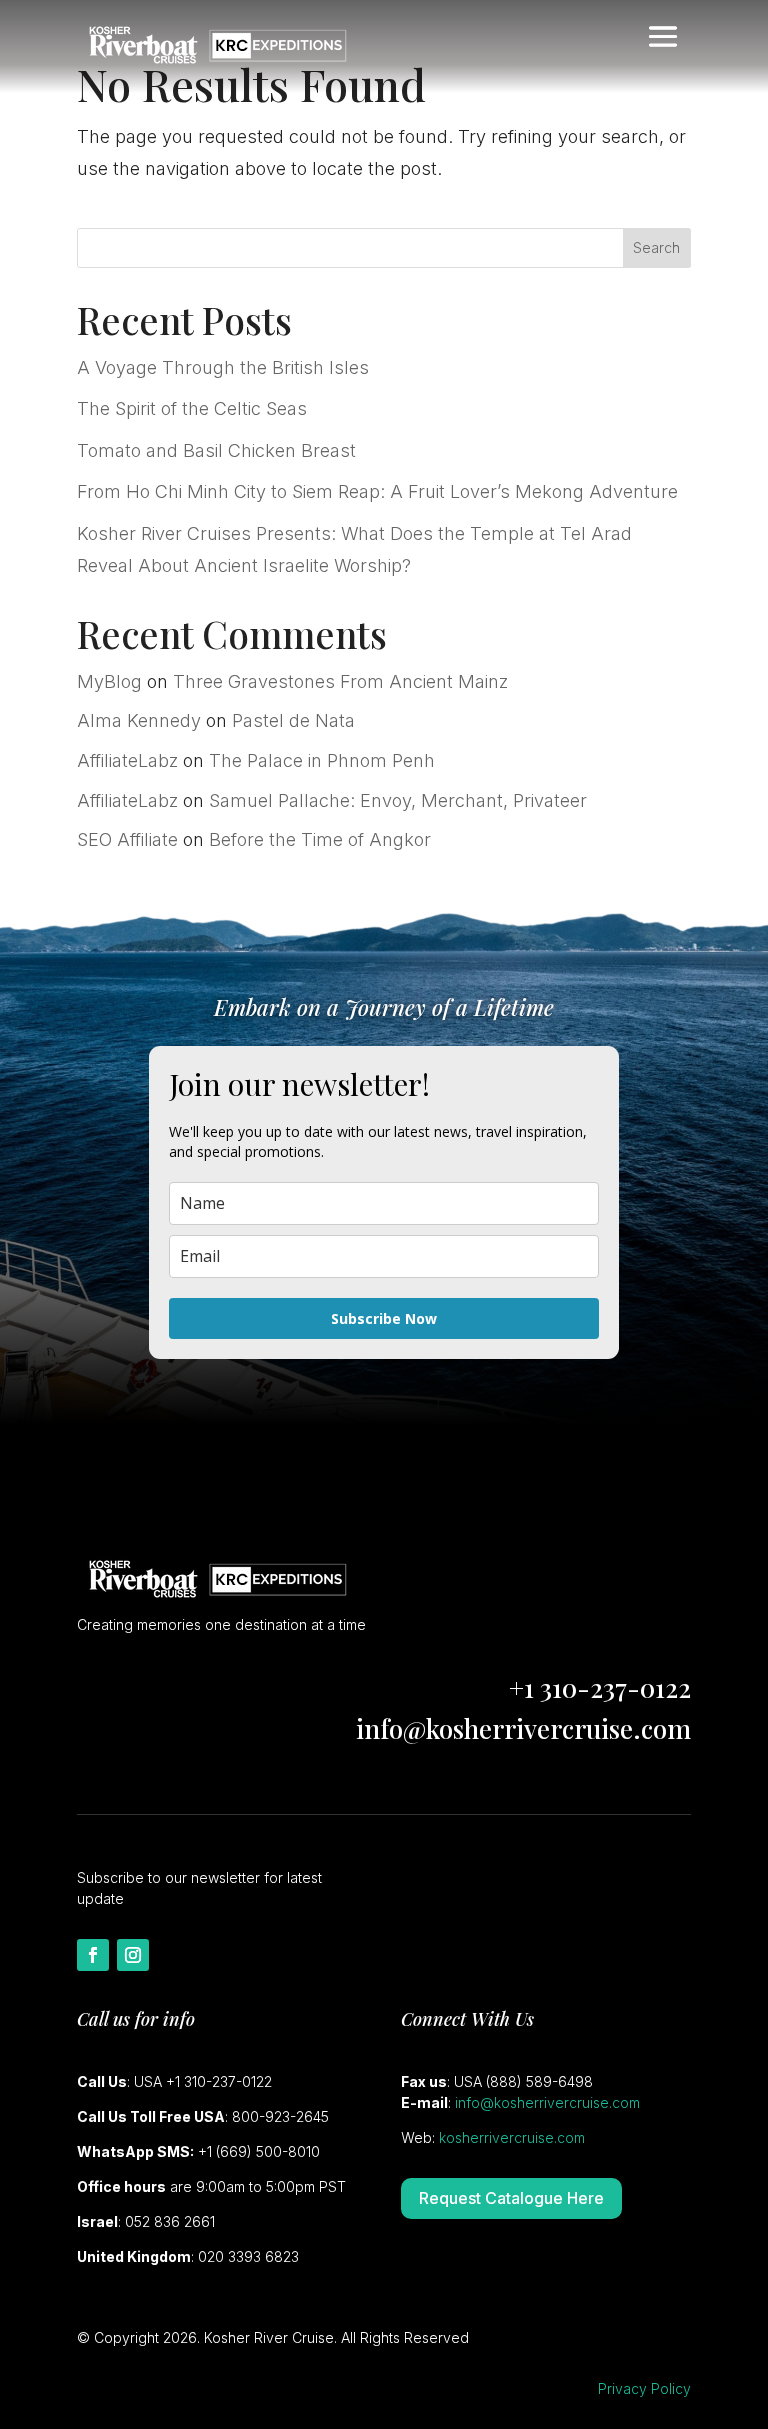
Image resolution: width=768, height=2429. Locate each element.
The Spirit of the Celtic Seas (192, 408)
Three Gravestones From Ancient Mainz (340, 681)
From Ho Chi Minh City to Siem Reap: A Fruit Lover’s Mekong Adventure (377, 491)
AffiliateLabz (127, 760)
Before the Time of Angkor (320, 839)
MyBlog (109, 681)
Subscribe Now (384, 1318)
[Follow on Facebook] (93, 1955)
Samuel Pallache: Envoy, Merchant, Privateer (398, 800)
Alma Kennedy (139, 720)
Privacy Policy (644, 2388)
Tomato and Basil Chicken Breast (216, 450)
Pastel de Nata (293, 720)
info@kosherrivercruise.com (523, 1728)
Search (656, 247)
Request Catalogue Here (511, 2198)
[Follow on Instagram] (133, 1955)
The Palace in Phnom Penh (322, 760)
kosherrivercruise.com (512, 2137)
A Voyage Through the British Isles (223, 367)
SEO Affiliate (127, 839)
